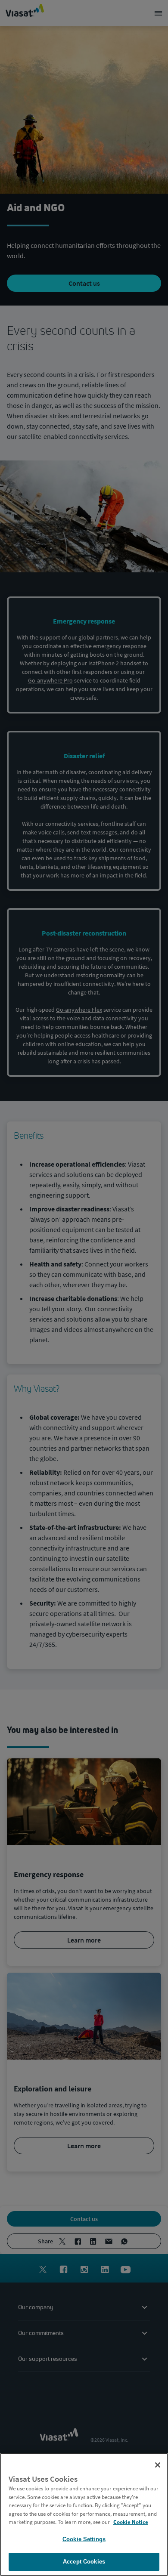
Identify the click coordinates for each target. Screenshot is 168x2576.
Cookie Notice (131, 2522)
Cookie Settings (84, 2539)
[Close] (158, 2465)
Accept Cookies (84, 2562)
